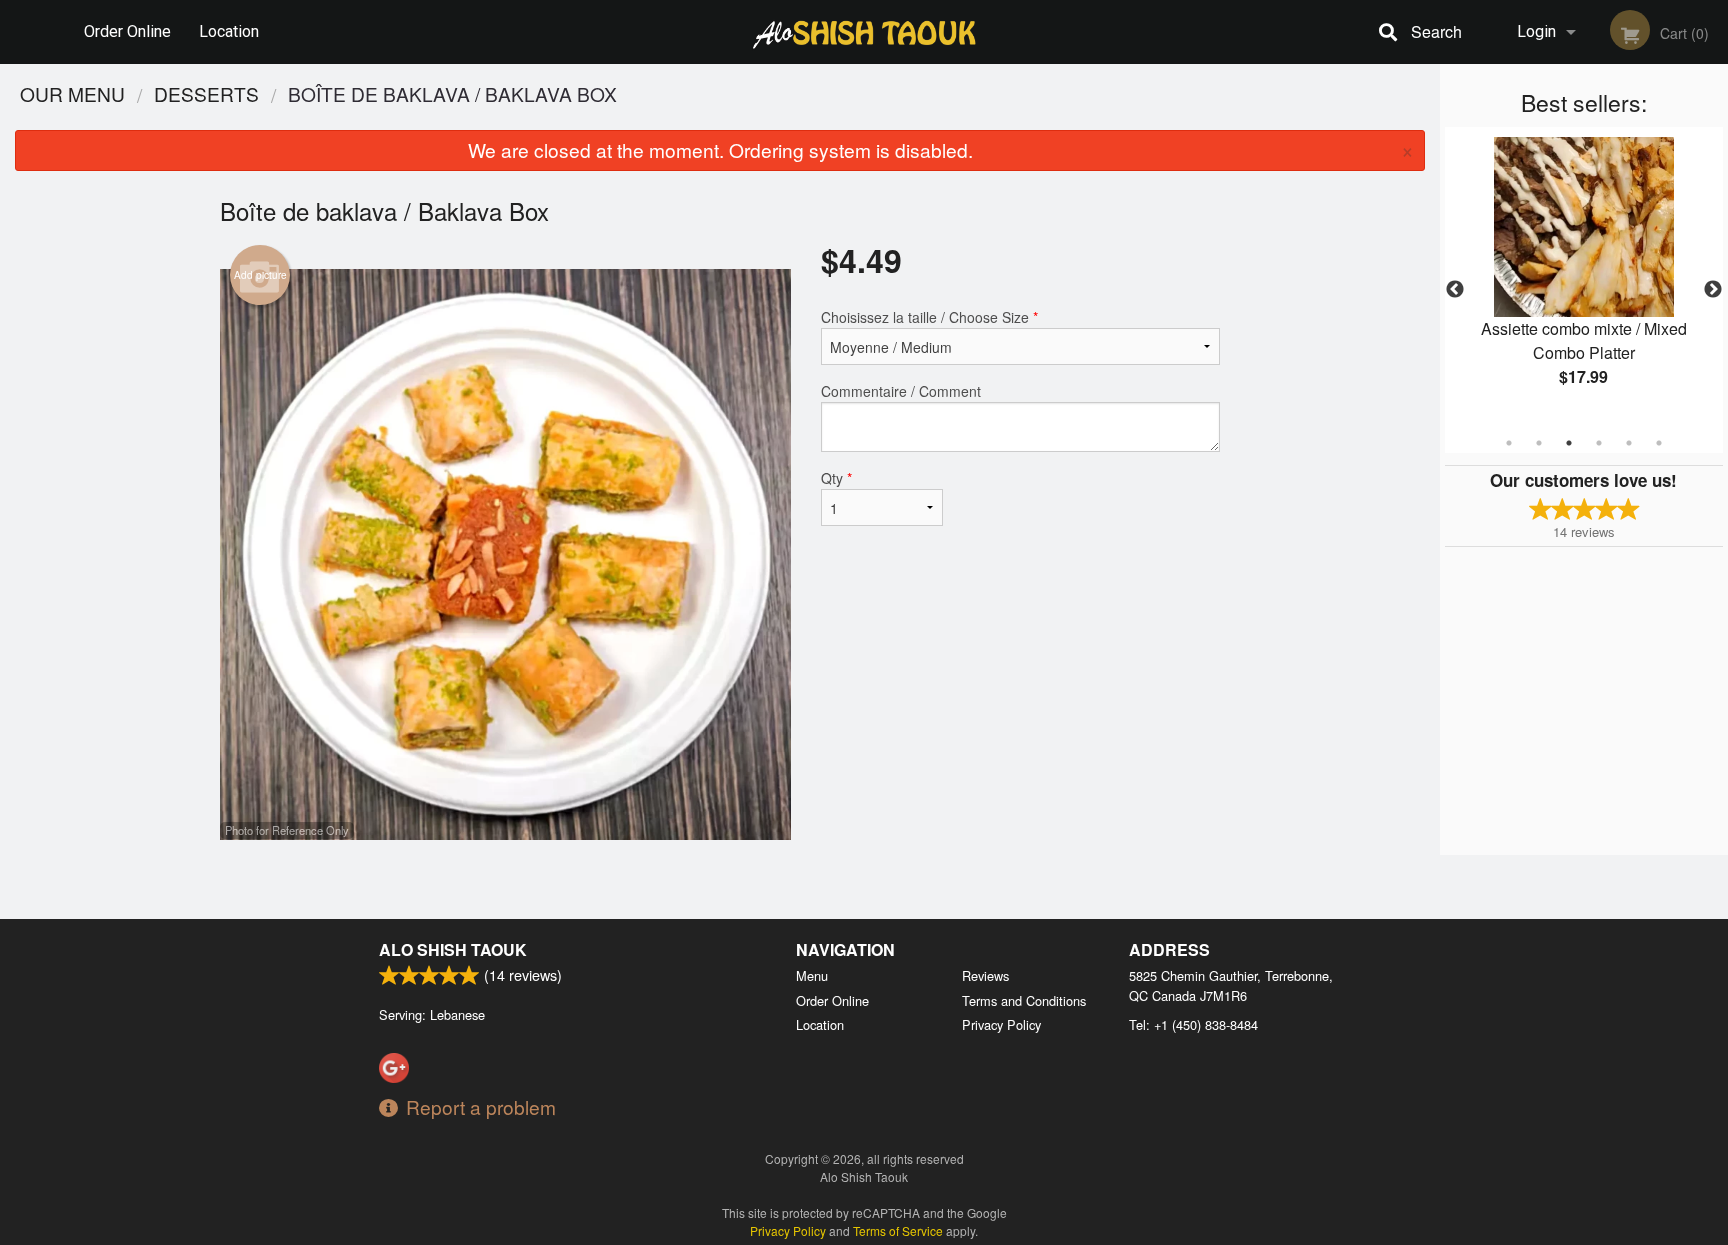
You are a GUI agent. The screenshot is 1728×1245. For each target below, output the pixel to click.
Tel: (1193, 1024)
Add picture (260, 275)
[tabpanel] (1584, 278)
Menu (812, 975)
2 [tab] (1539, 443)
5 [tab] (1629, 443)
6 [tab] (1659, 443)
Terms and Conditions (1024, 1000)
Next (1713, 290)
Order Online (127, 31)
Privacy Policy (1001, 1024)
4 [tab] (1599, 443)
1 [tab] (1509, 443)
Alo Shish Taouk (453, 949)
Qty (836, 478)
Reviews (985, 975)
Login (1536, 31)
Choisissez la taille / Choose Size (929, 317)
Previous (1455, 290)
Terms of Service (898, 1230)
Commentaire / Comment (901, 391)
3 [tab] (1569, 443)
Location (229, 31)
